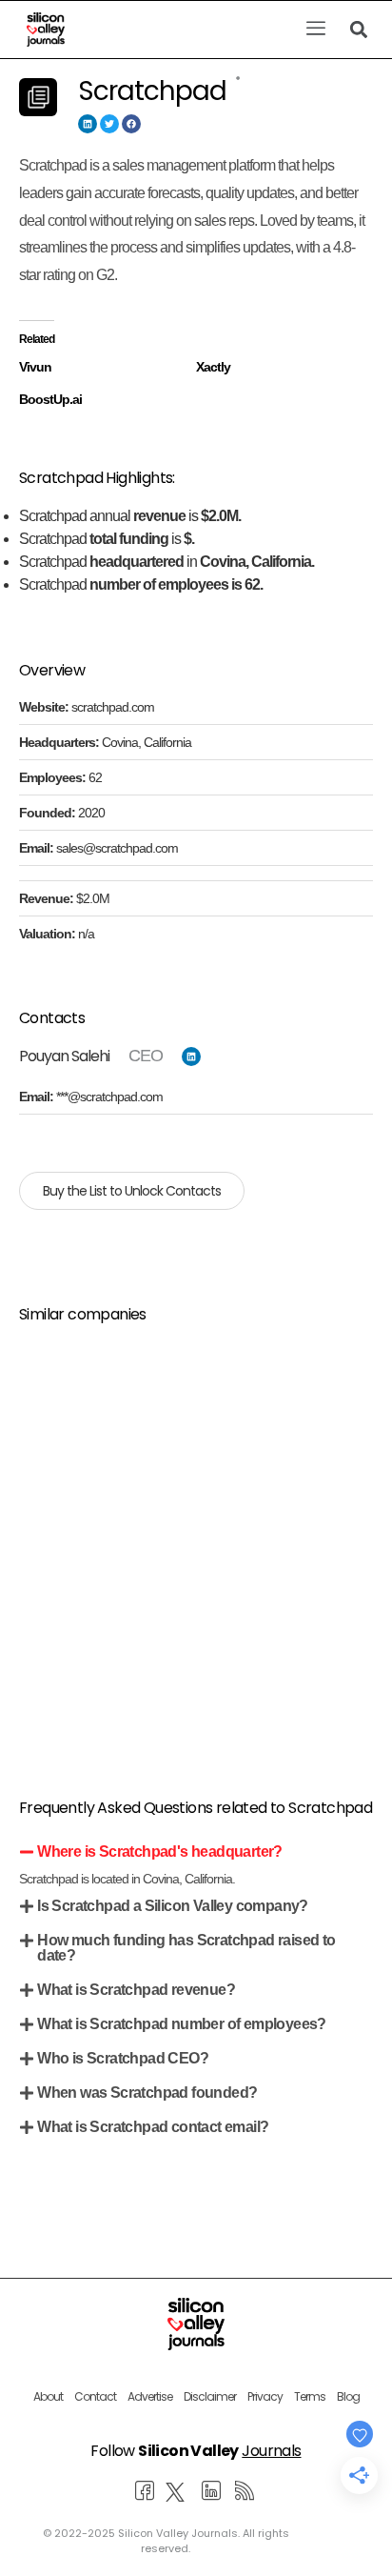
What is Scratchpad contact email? (153, 2127)
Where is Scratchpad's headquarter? (160, 1851)
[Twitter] (109, 124)
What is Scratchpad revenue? (136, 1990)
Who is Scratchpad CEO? (123, 2058)
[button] (315, 30)
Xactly (213, 367)
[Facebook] (131, 124)
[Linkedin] (88, 124)
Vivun (35, 367)
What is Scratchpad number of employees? (182, 2024)
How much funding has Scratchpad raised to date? (186, 1948)
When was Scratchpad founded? (147, 2093)
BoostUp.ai (50, 399)
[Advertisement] (196, 1538)
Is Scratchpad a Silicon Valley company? (173, 1906)
